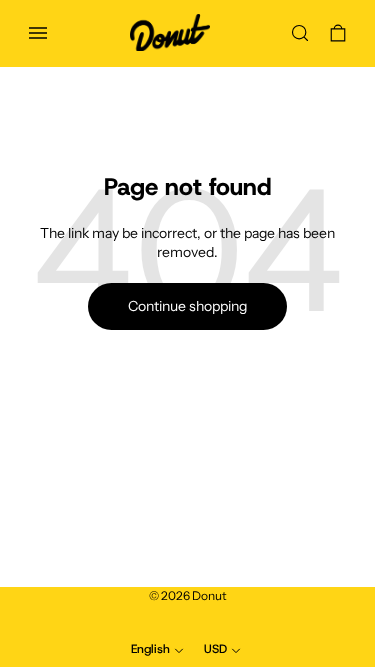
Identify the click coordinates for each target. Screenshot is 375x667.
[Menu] (38, 33)
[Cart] (338, 33)
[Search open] (300, 33)
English (150, 649)
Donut (209, 595)
